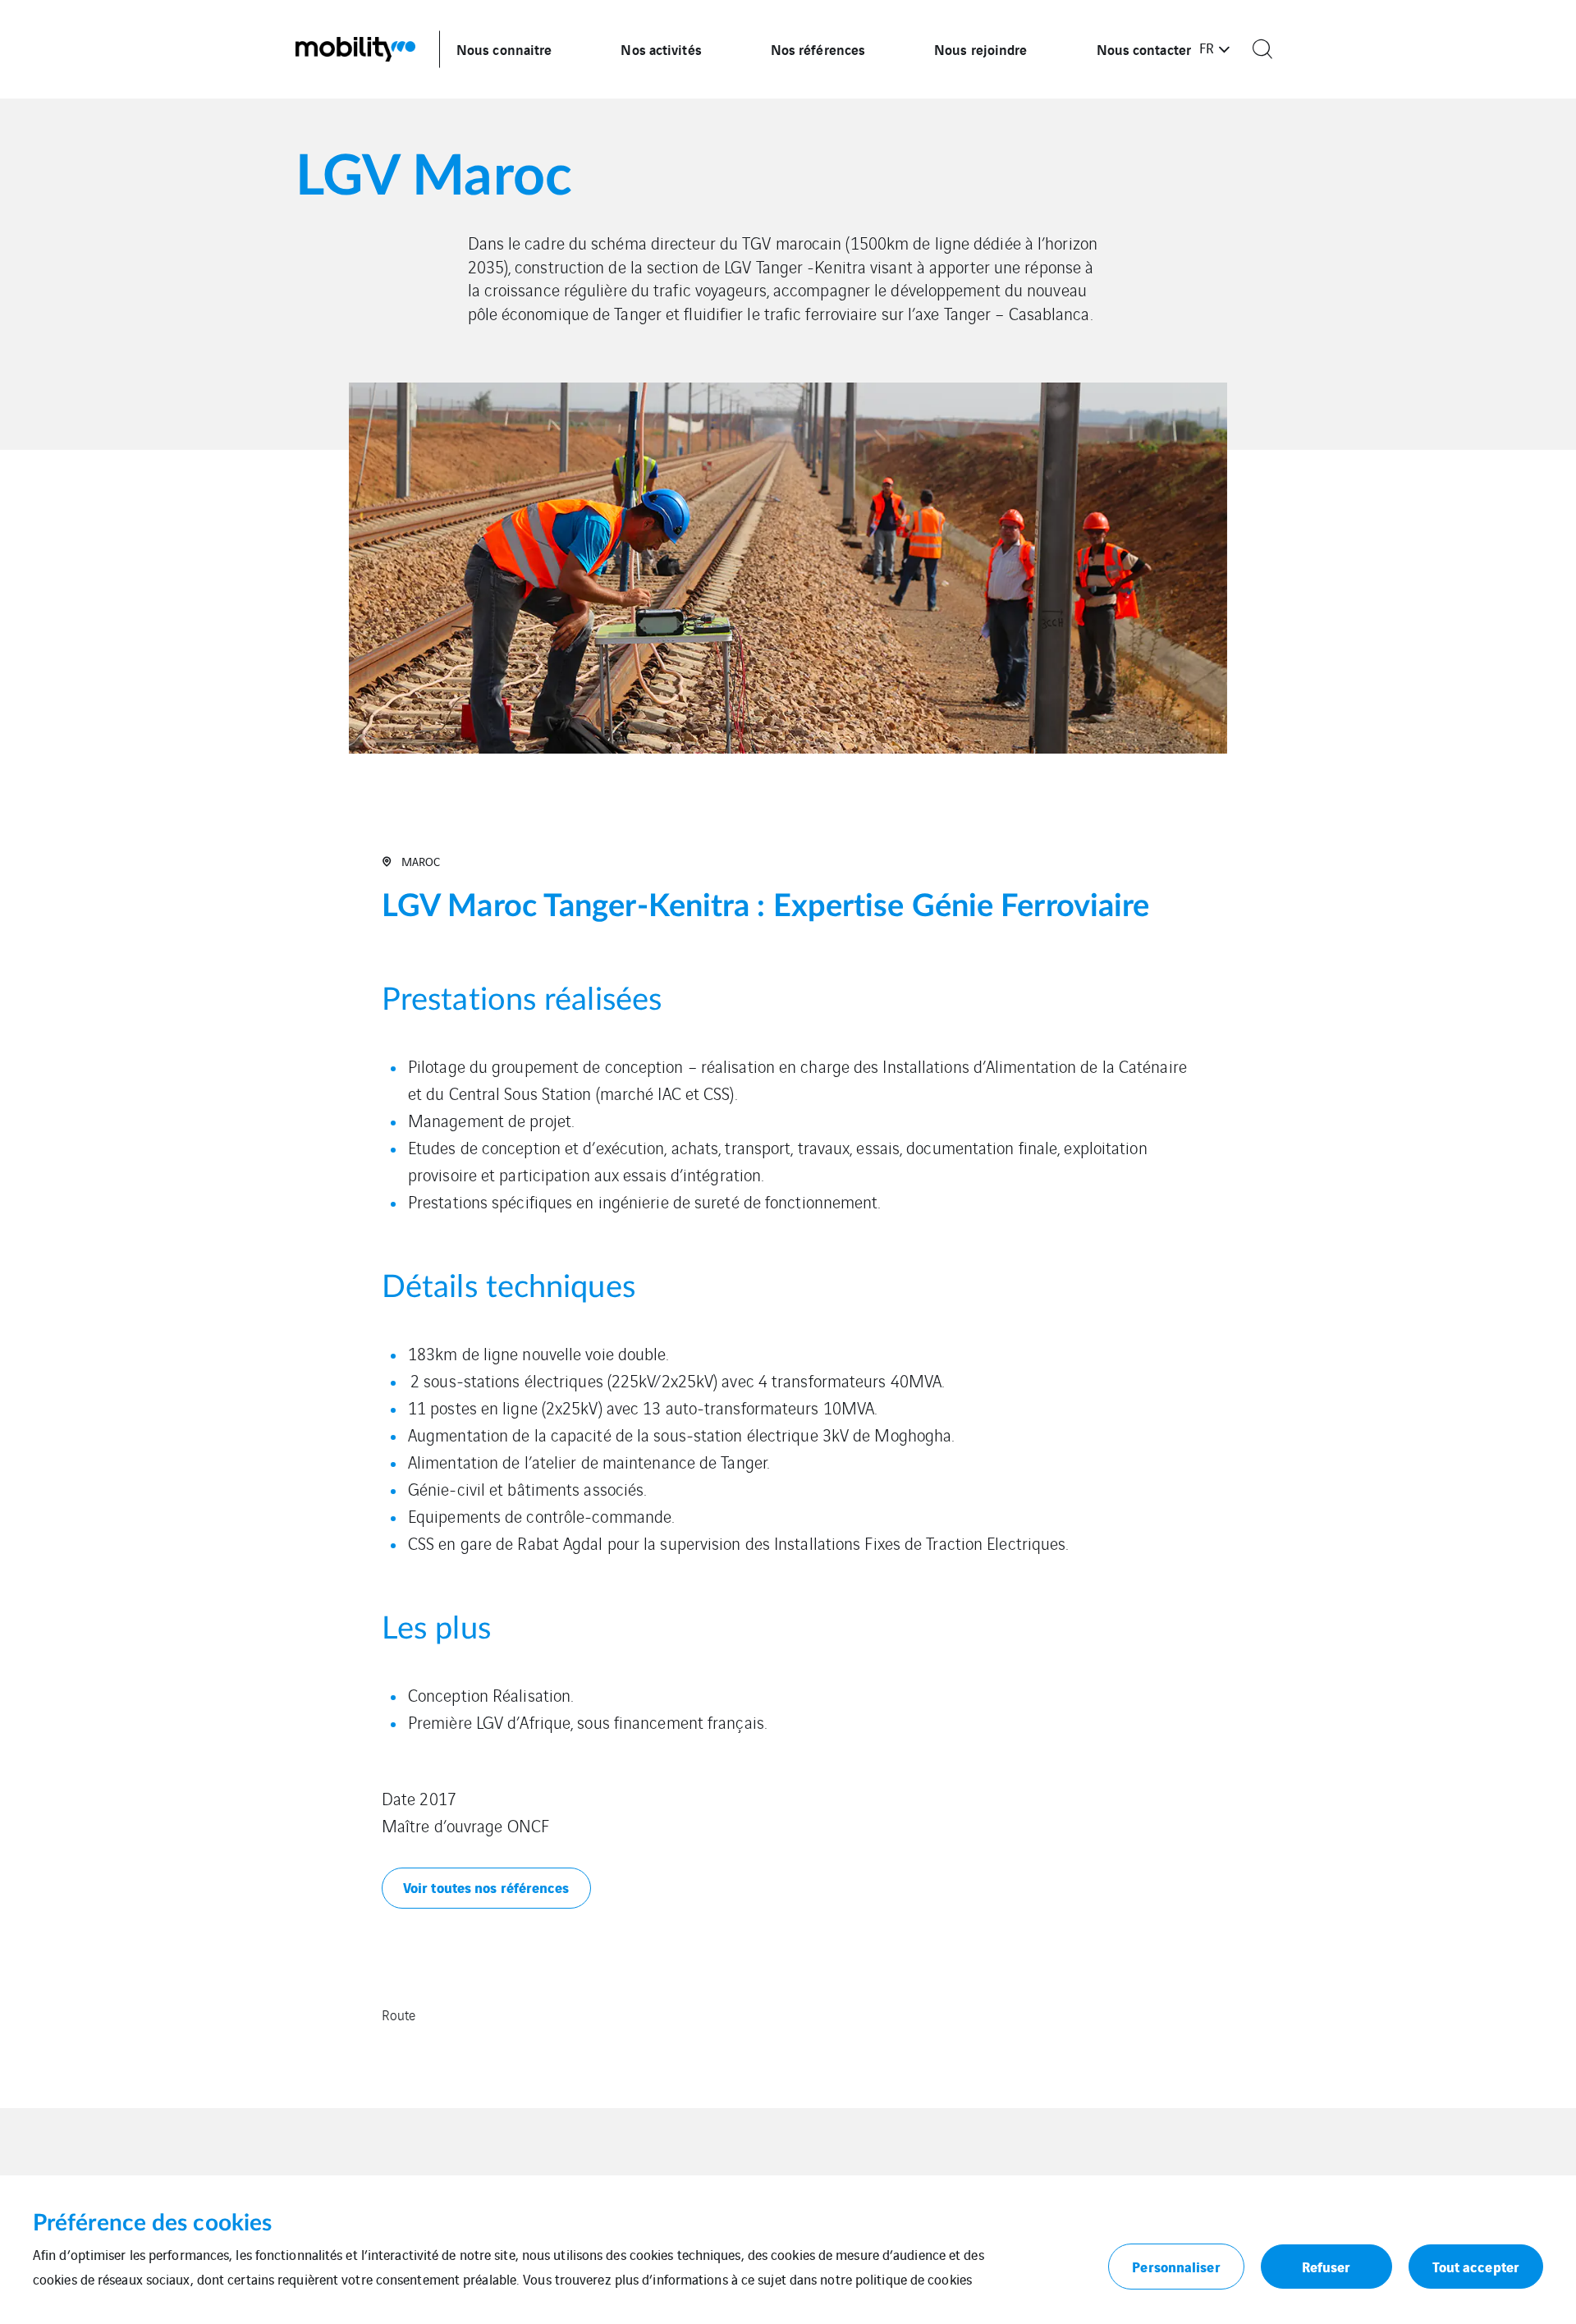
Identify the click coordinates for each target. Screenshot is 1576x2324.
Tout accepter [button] (1476, 2266)
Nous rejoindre (980, 49)
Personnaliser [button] (1176, 2266)
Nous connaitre (504, 49)
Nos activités (661, 49)
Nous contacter (1144, 49)
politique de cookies (914, 2279)
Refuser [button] (1326, 2266)
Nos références (818, 49)
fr (1207, 48)
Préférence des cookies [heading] (152, 2223)
